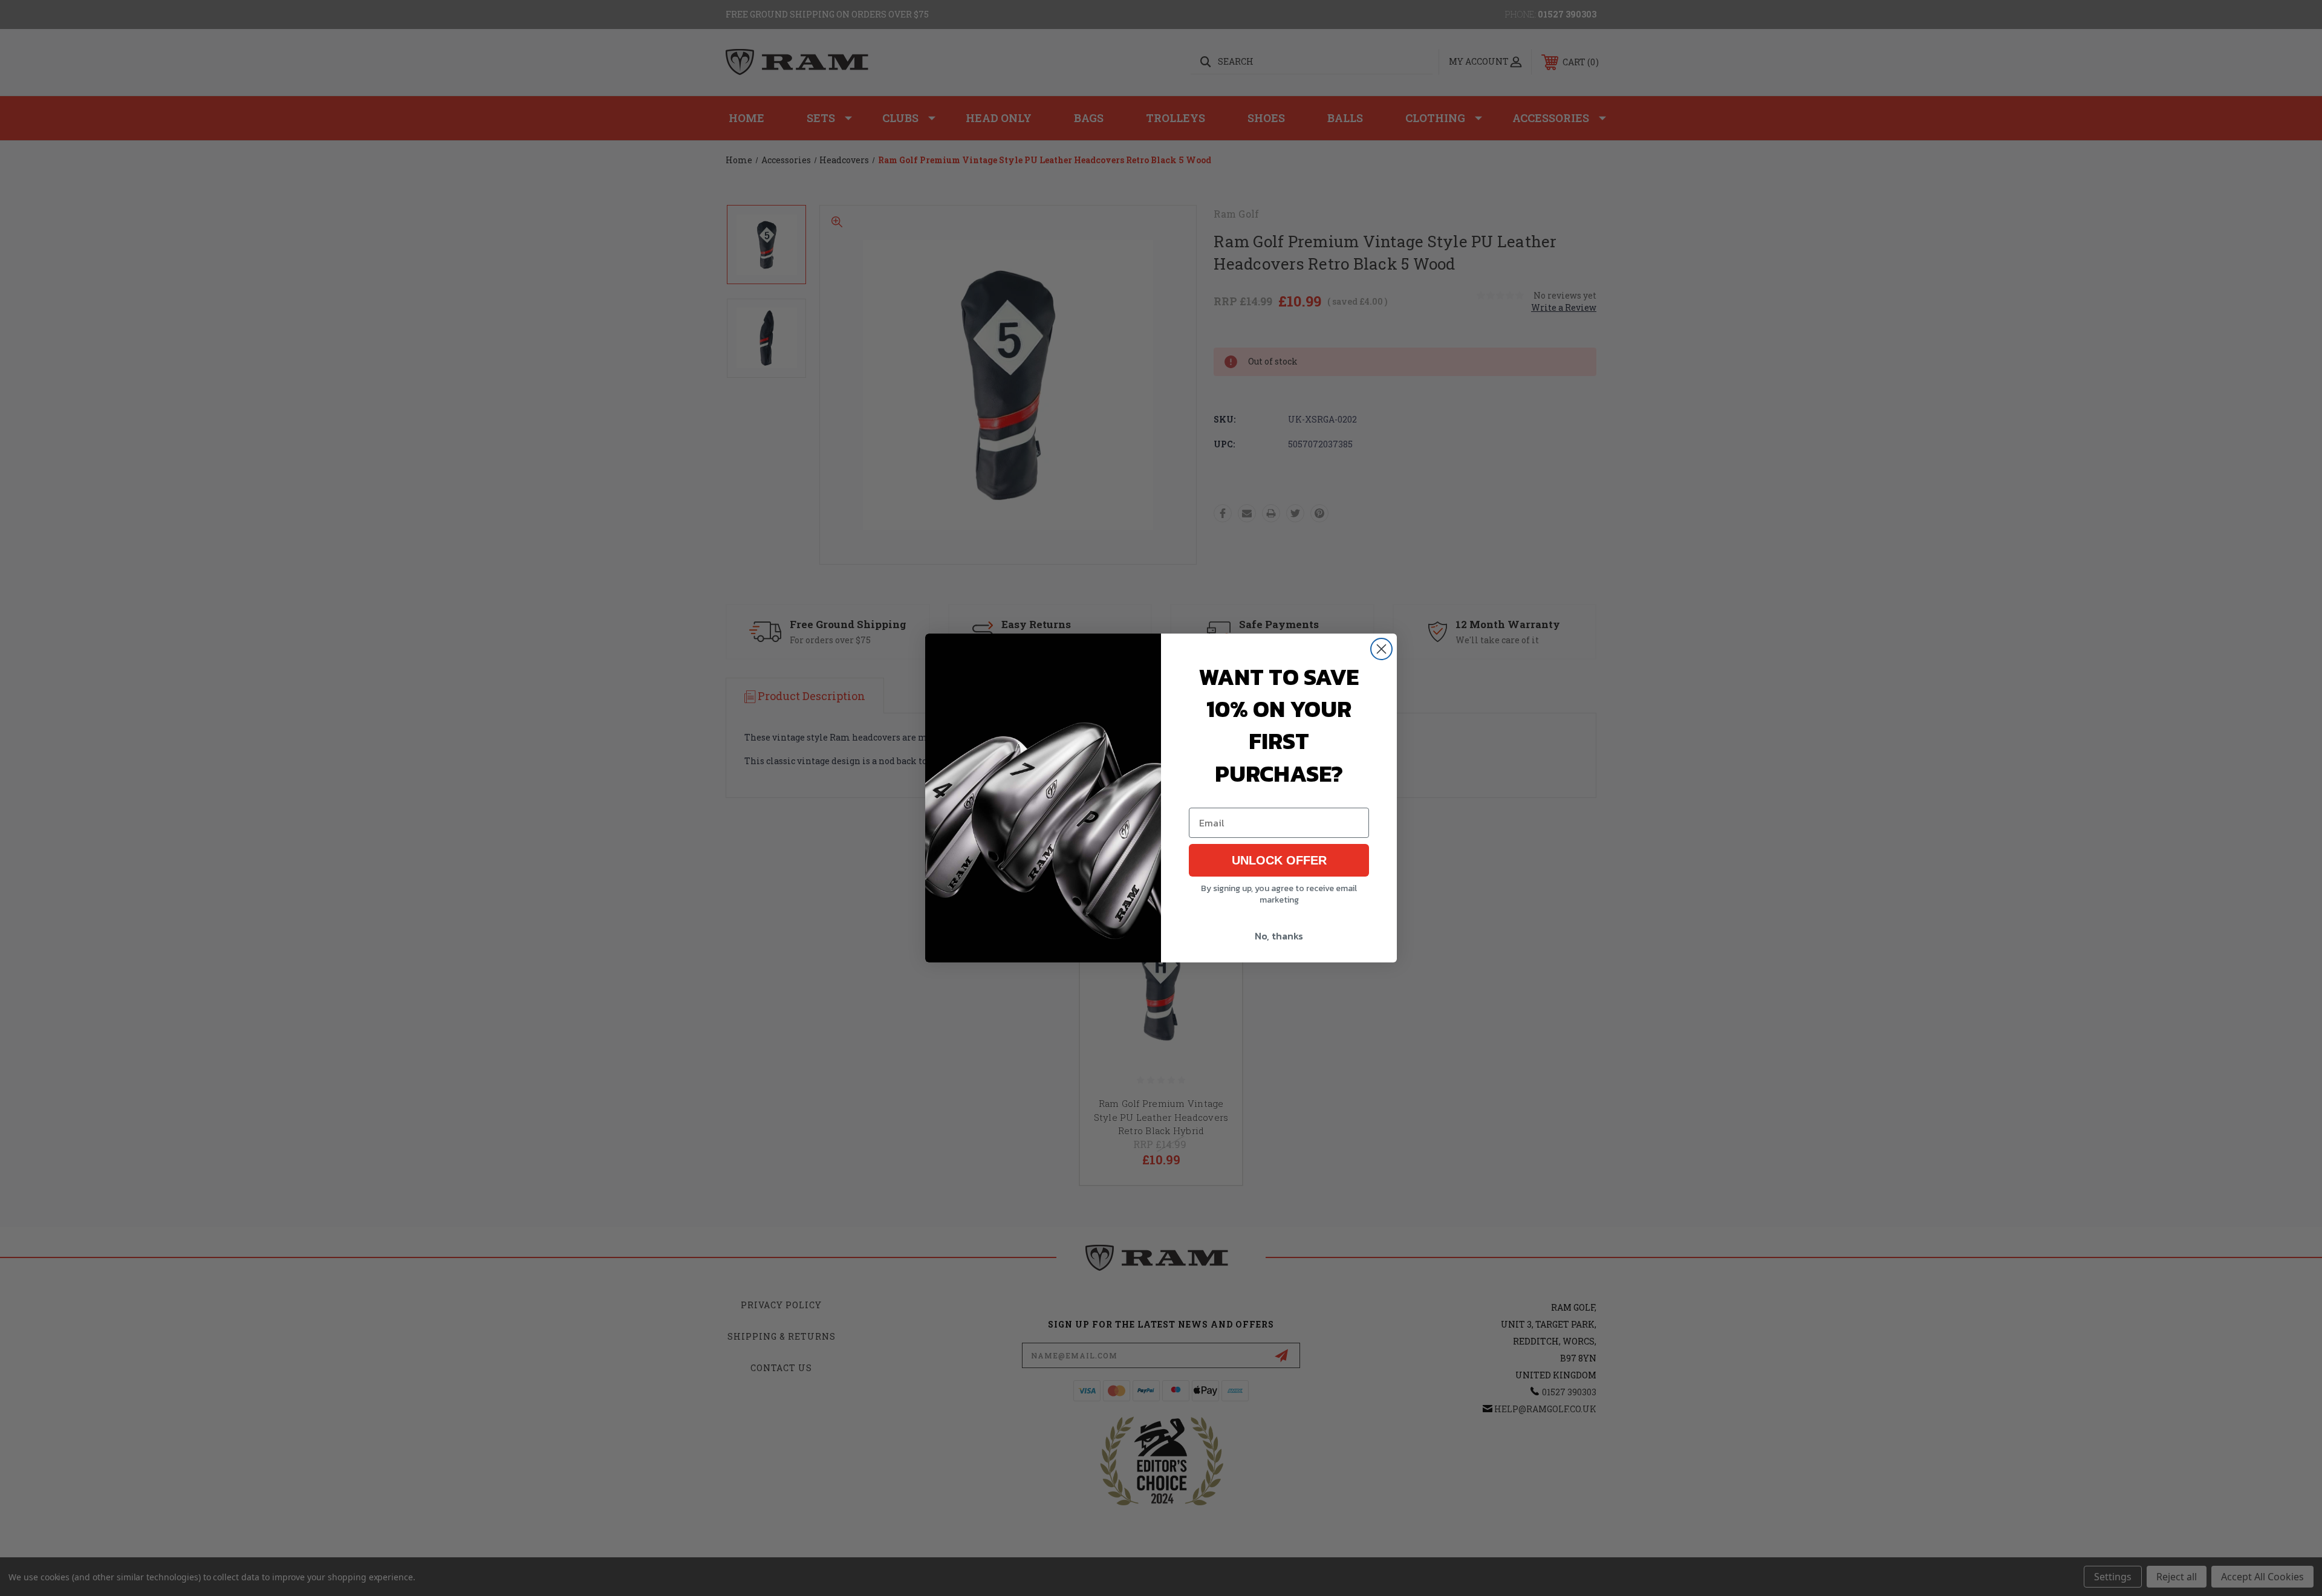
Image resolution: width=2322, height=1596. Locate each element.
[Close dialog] (1381, 649)
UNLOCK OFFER (1279, 860)
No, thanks (1279, 936)
